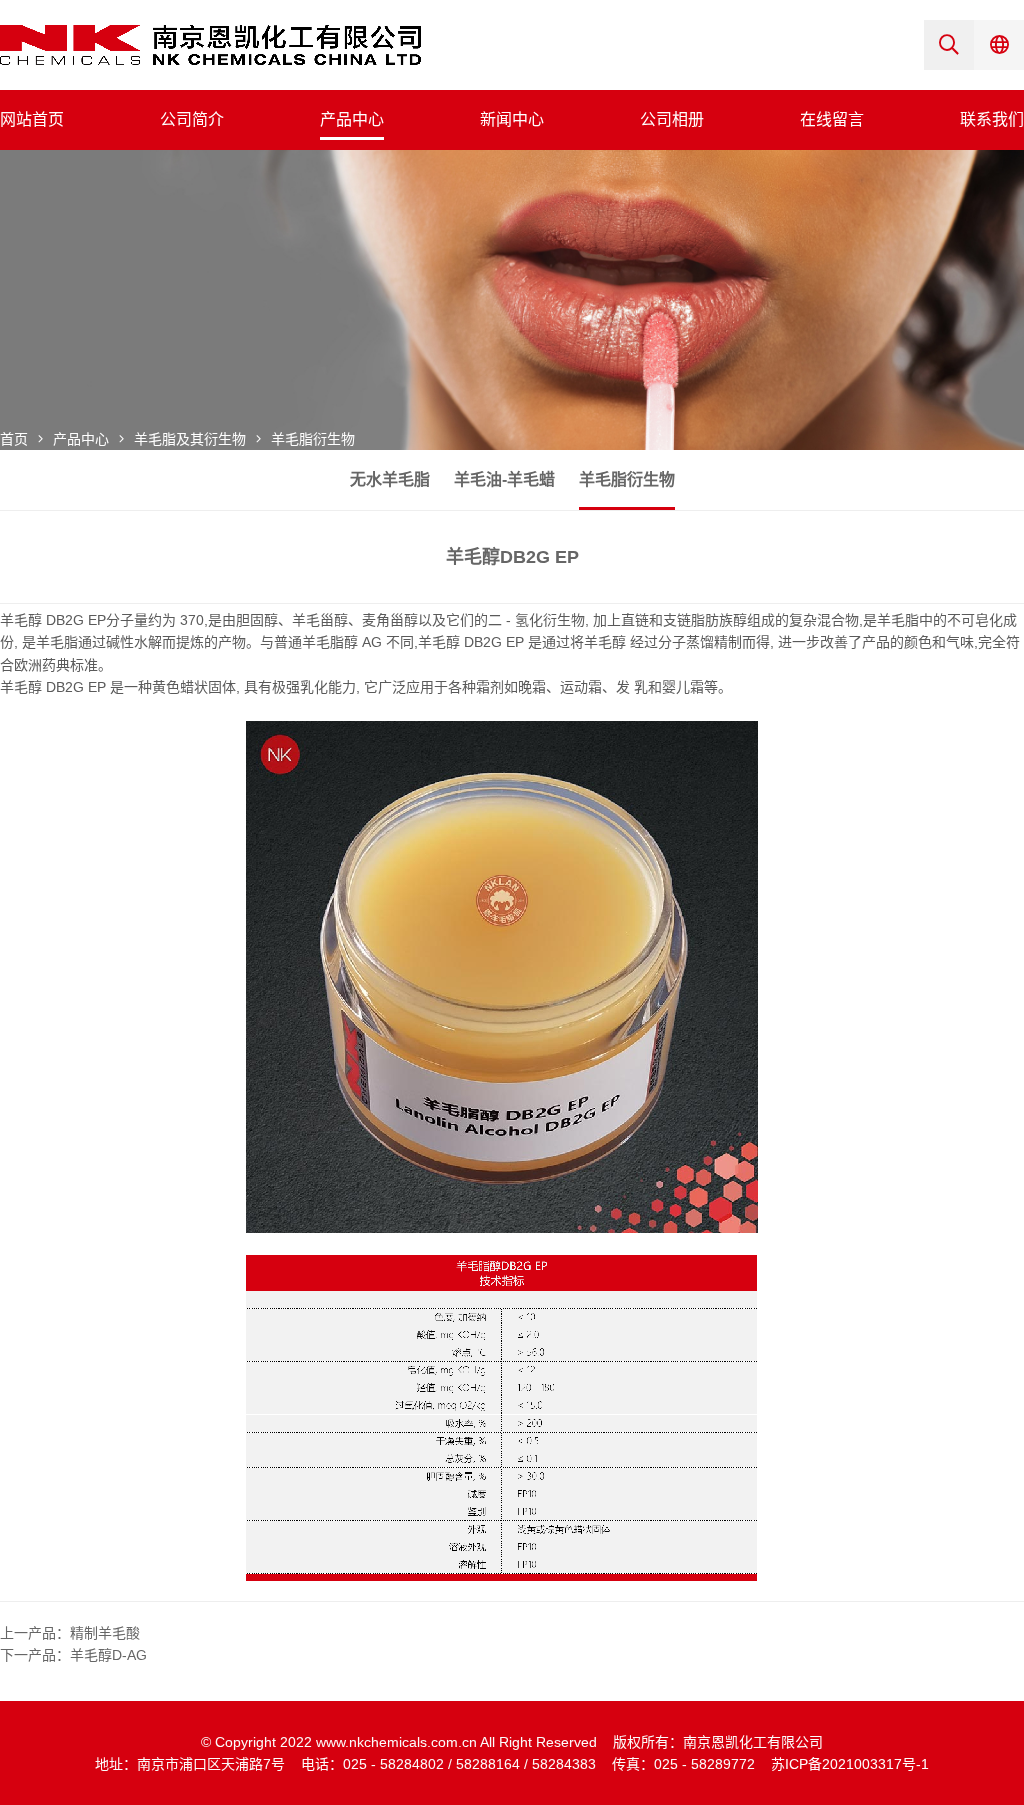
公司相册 (672, 119)
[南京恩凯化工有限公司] (210, 44)
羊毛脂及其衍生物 (190, 439)
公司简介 (192, 119)
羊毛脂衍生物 (313, 439)
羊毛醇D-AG (108, 1655)
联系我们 (992, 119)
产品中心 (352, 119)
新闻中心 (512, 119)
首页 (14, 439)
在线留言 (832, 119)
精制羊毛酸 (105, 1633)
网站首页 (32, 119)
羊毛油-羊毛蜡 (504, 479)
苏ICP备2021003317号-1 (850, 1764)
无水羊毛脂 (390, 479)
